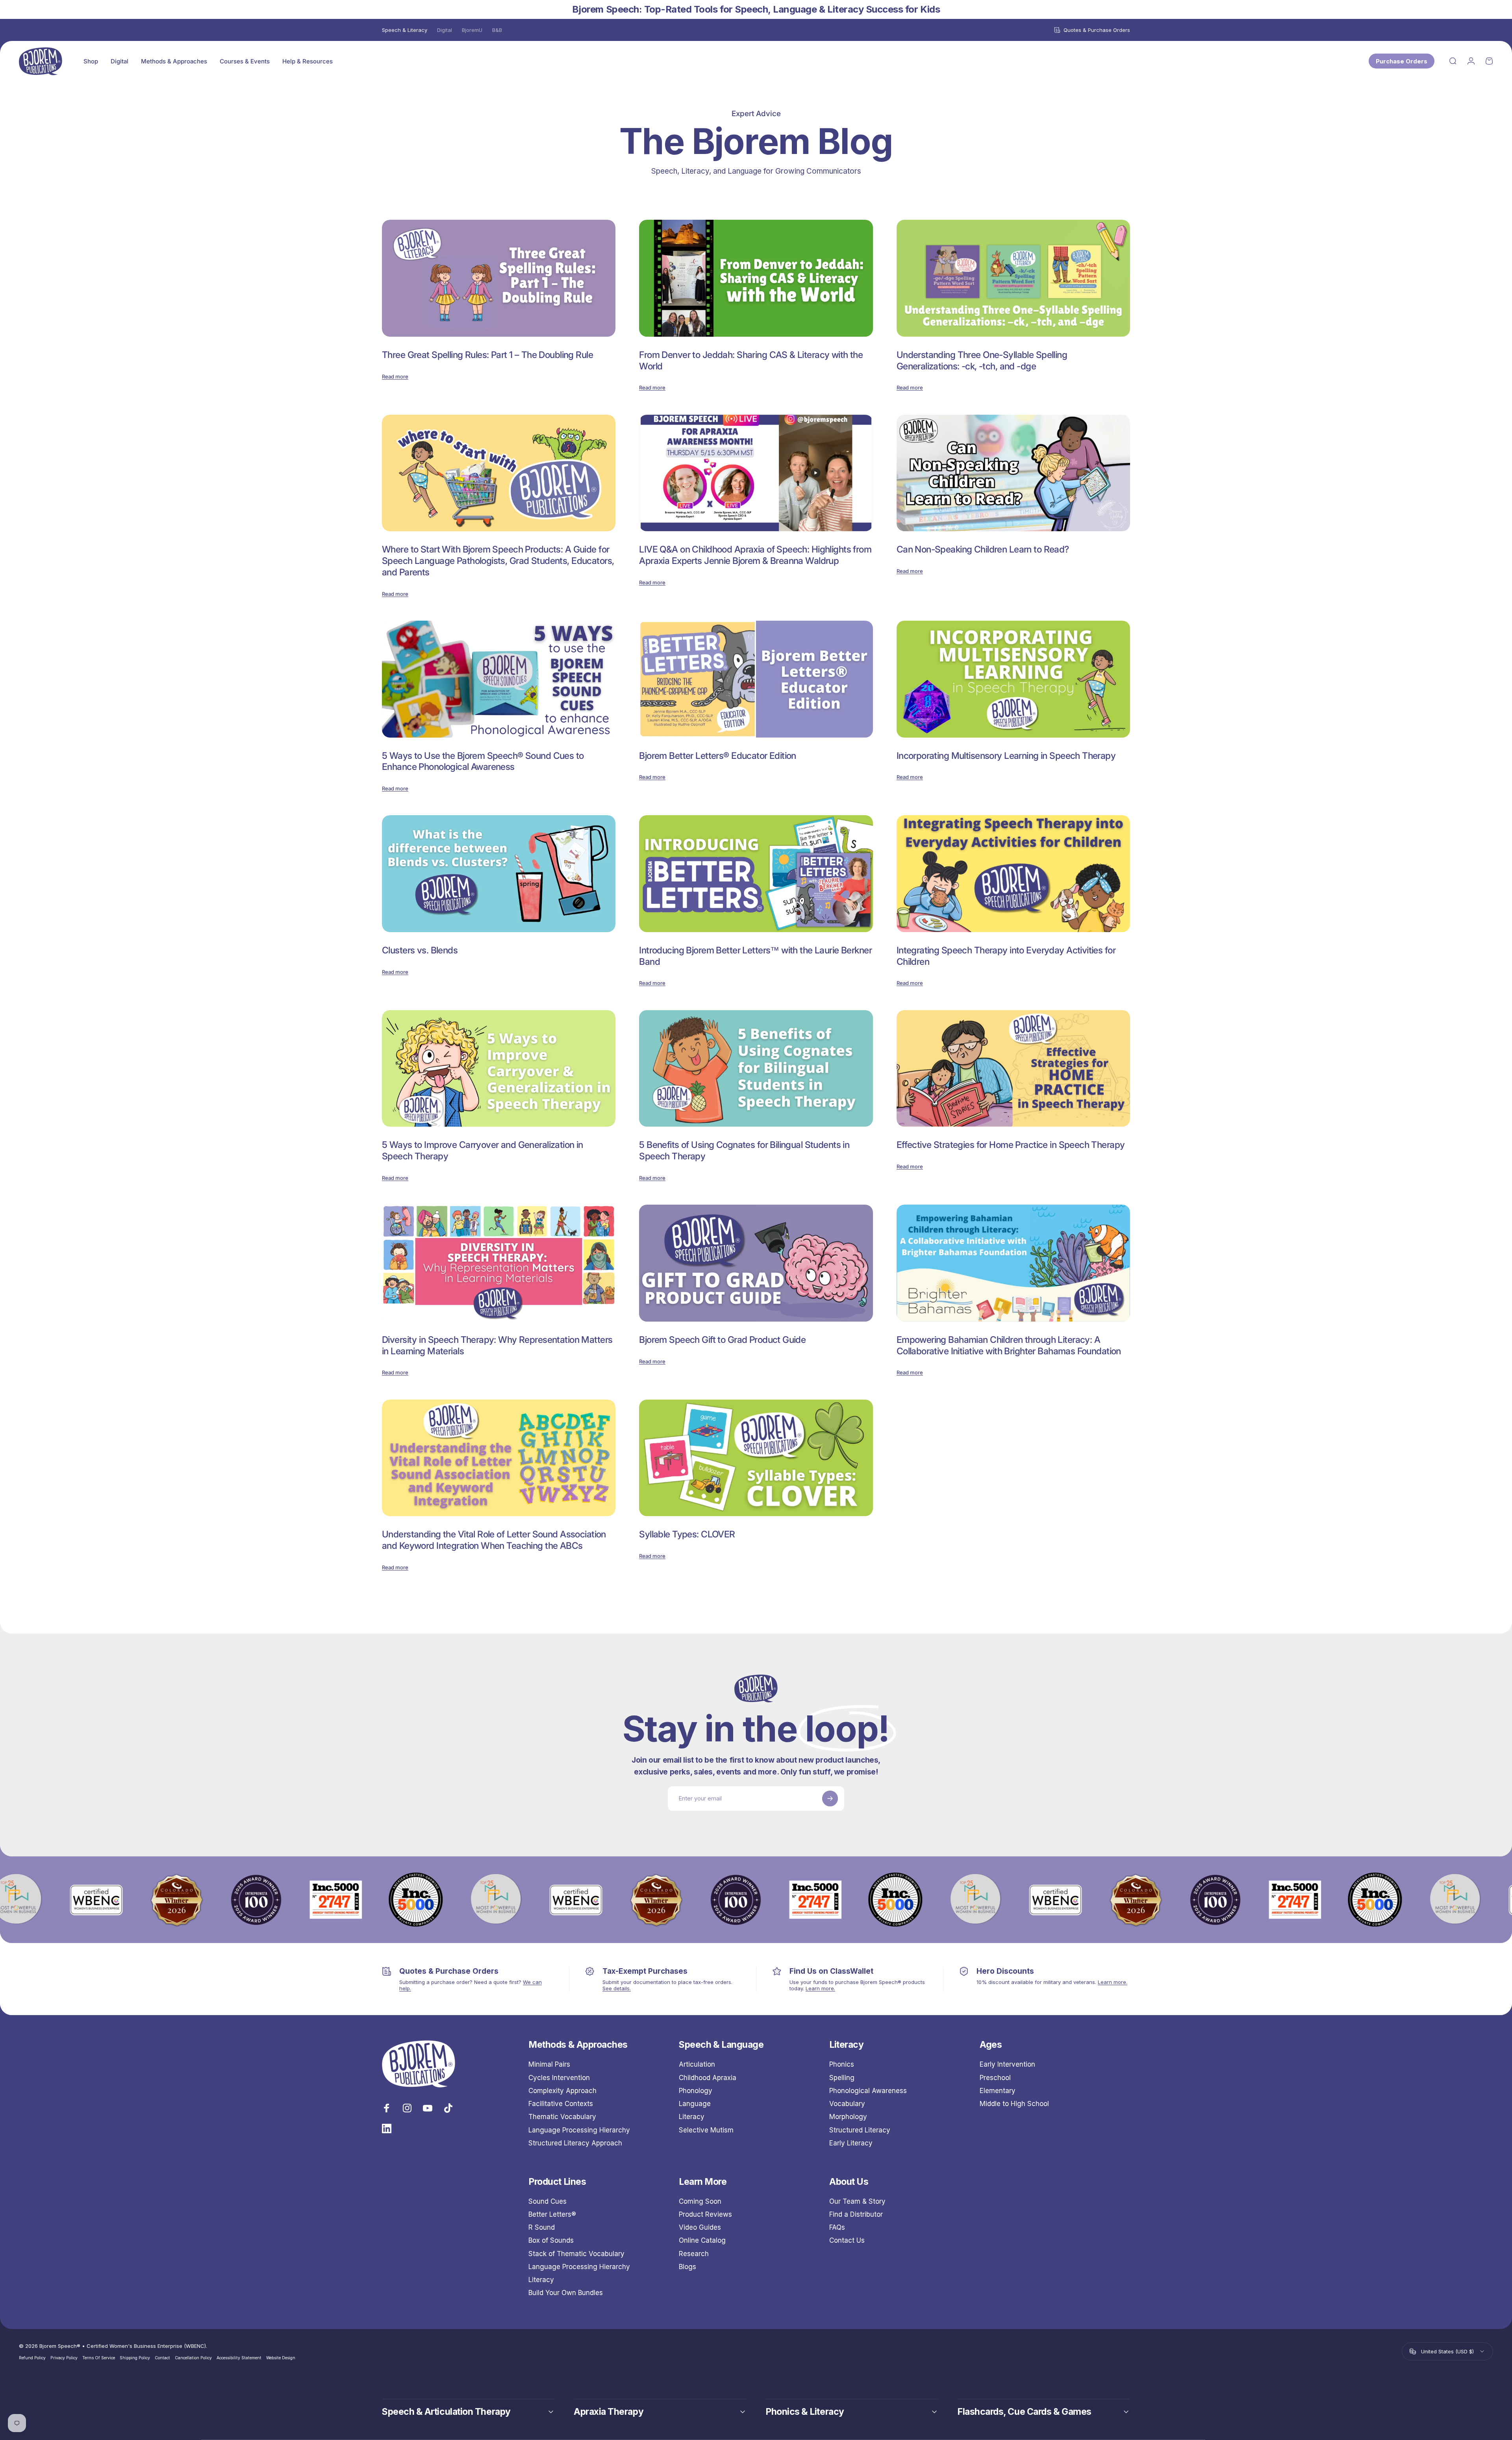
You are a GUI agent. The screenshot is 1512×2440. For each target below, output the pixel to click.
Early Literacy (851, 2143)
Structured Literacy (860, 2130)
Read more (395, 376)
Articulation (697, 2064)
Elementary (998, 2091)
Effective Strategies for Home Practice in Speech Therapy (1011, 1145)
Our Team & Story (857, 2201)
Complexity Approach (562, 2091)
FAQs (837, 2228)
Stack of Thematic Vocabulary (576, 2254)
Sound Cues (548, 2201)
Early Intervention (1007, 2064)
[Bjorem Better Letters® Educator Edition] (756, 679)
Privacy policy (64, 2358)
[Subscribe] (830, 1798)
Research (694, 2254)
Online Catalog (702, 2241)
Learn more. (820, 1988)
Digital (445, 30)
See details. (617, 1988)
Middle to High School (1014, 2104)
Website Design (281, 2358)
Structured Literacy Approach (575, 2143)
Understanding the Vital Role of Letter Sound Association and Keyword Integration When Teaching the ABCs (494, 1540)
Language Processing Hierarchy (579, 2130)
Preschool (995, 2078)
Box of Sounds (551, 2241)
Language (695, 2104)
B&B (497, 30)
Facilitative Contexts (561, 2104)
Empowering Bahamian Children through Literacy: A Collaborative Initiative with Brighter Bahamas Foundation (1009, 1345)
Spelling (842, 2078)
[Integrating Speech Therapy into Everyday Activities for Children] (1013, 874)
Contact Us (847, 2241)
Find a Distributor (856, 2214)
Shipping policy (135, 2358)
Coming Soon (700, 2201)
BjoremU (472, 30)
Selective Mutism (706, 2130)
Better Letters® (552, 2214)
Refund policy (32, 2358)
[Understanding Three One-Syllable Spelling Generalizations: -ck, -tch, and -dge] (1013, 278)
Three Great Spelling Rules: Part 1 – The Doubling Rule (487, 355)
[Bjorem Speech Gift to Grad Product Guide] (756, 1263)
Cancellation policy (193, 2358)
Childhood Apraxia (708, 2078)
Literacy (692, 2117)
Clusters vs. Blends (420, 950)
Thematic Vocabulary (562, 2117)
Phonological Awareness (868, 2091)
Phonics (842, 2064)
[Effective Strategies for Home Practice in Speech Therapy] (1013, 1069)
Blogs (687, 2267)
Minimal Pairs (549, 2064)
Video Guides (700, 2228)
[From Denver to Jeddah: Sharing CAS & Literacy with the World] (756, 278)
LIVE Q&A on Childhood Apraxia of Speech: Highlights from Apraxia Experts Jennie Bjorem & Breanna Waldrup (755, 555)
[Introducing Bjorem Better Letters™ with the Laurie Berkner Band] (756, 874)
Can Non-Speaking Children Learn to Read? (983, 549)
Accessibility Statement (239, 2358)
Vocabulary (847, 2104)
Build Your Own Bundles (566, 2293)
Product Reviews (705, 2214)
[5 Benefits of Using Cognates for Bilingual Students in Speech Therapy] (756, 1069)
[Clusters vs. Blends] (499, 874)
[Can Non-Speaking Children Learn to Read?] (1013, 473)
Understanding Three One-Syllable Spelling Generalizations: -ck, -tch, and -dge (982, 361)
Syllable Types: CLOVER (687, 1534)
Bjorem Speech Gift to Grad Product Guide (722, 1340)
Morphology (848, 2117)
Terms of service (99, 2358)
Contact (162, 2358)
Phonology (696, 2091)
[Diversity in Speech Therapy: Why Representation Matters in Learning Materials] (499, 1263)
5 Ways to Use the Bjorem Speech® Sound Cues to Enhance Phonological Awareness (483, 761)
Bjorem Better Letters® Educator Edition (718, 756)
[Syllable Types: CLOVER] (756, 1458)
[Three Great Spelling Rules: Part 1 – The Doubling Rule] (499, 278)
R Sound (542, 2228)
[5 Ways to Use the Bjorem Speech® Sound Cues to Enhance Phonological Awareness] (499, 679)
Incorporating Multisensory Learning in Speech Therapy (1006, 756)
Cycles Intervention (559, 2078)
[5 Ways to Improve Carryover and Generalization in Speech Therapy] (499, 1069)
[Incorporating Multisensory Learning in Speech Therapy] (1013, 679)
